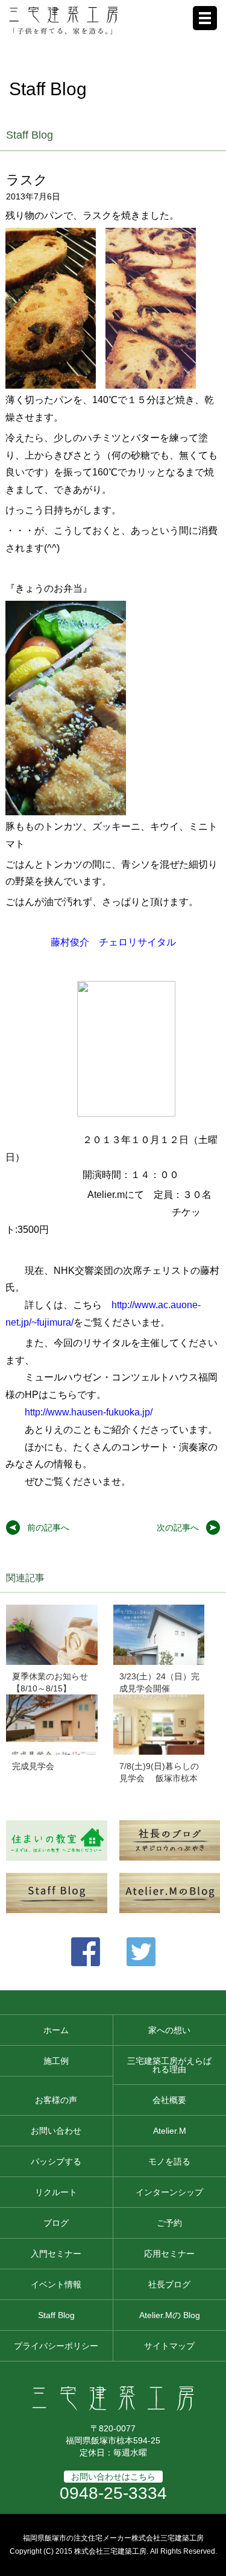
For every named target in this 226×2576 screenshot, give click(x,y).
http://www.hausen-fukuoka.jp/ (89, 1412)
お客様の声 (56, 2100)
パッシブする (56, 2161)
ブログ (56, 2223)
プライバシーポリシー (56, 2346)
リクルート (56, 2192)
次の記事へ (178, 1528)
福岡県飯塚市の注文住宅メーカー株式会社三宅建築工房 (113, 2538)
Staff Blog (56, 2315)
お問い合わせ (56, 2131)
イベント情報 (56, 2284)
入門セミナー (56, 2254)
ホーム (56, 2030)
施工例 (56, 2061)
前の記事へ (48, 1528)
